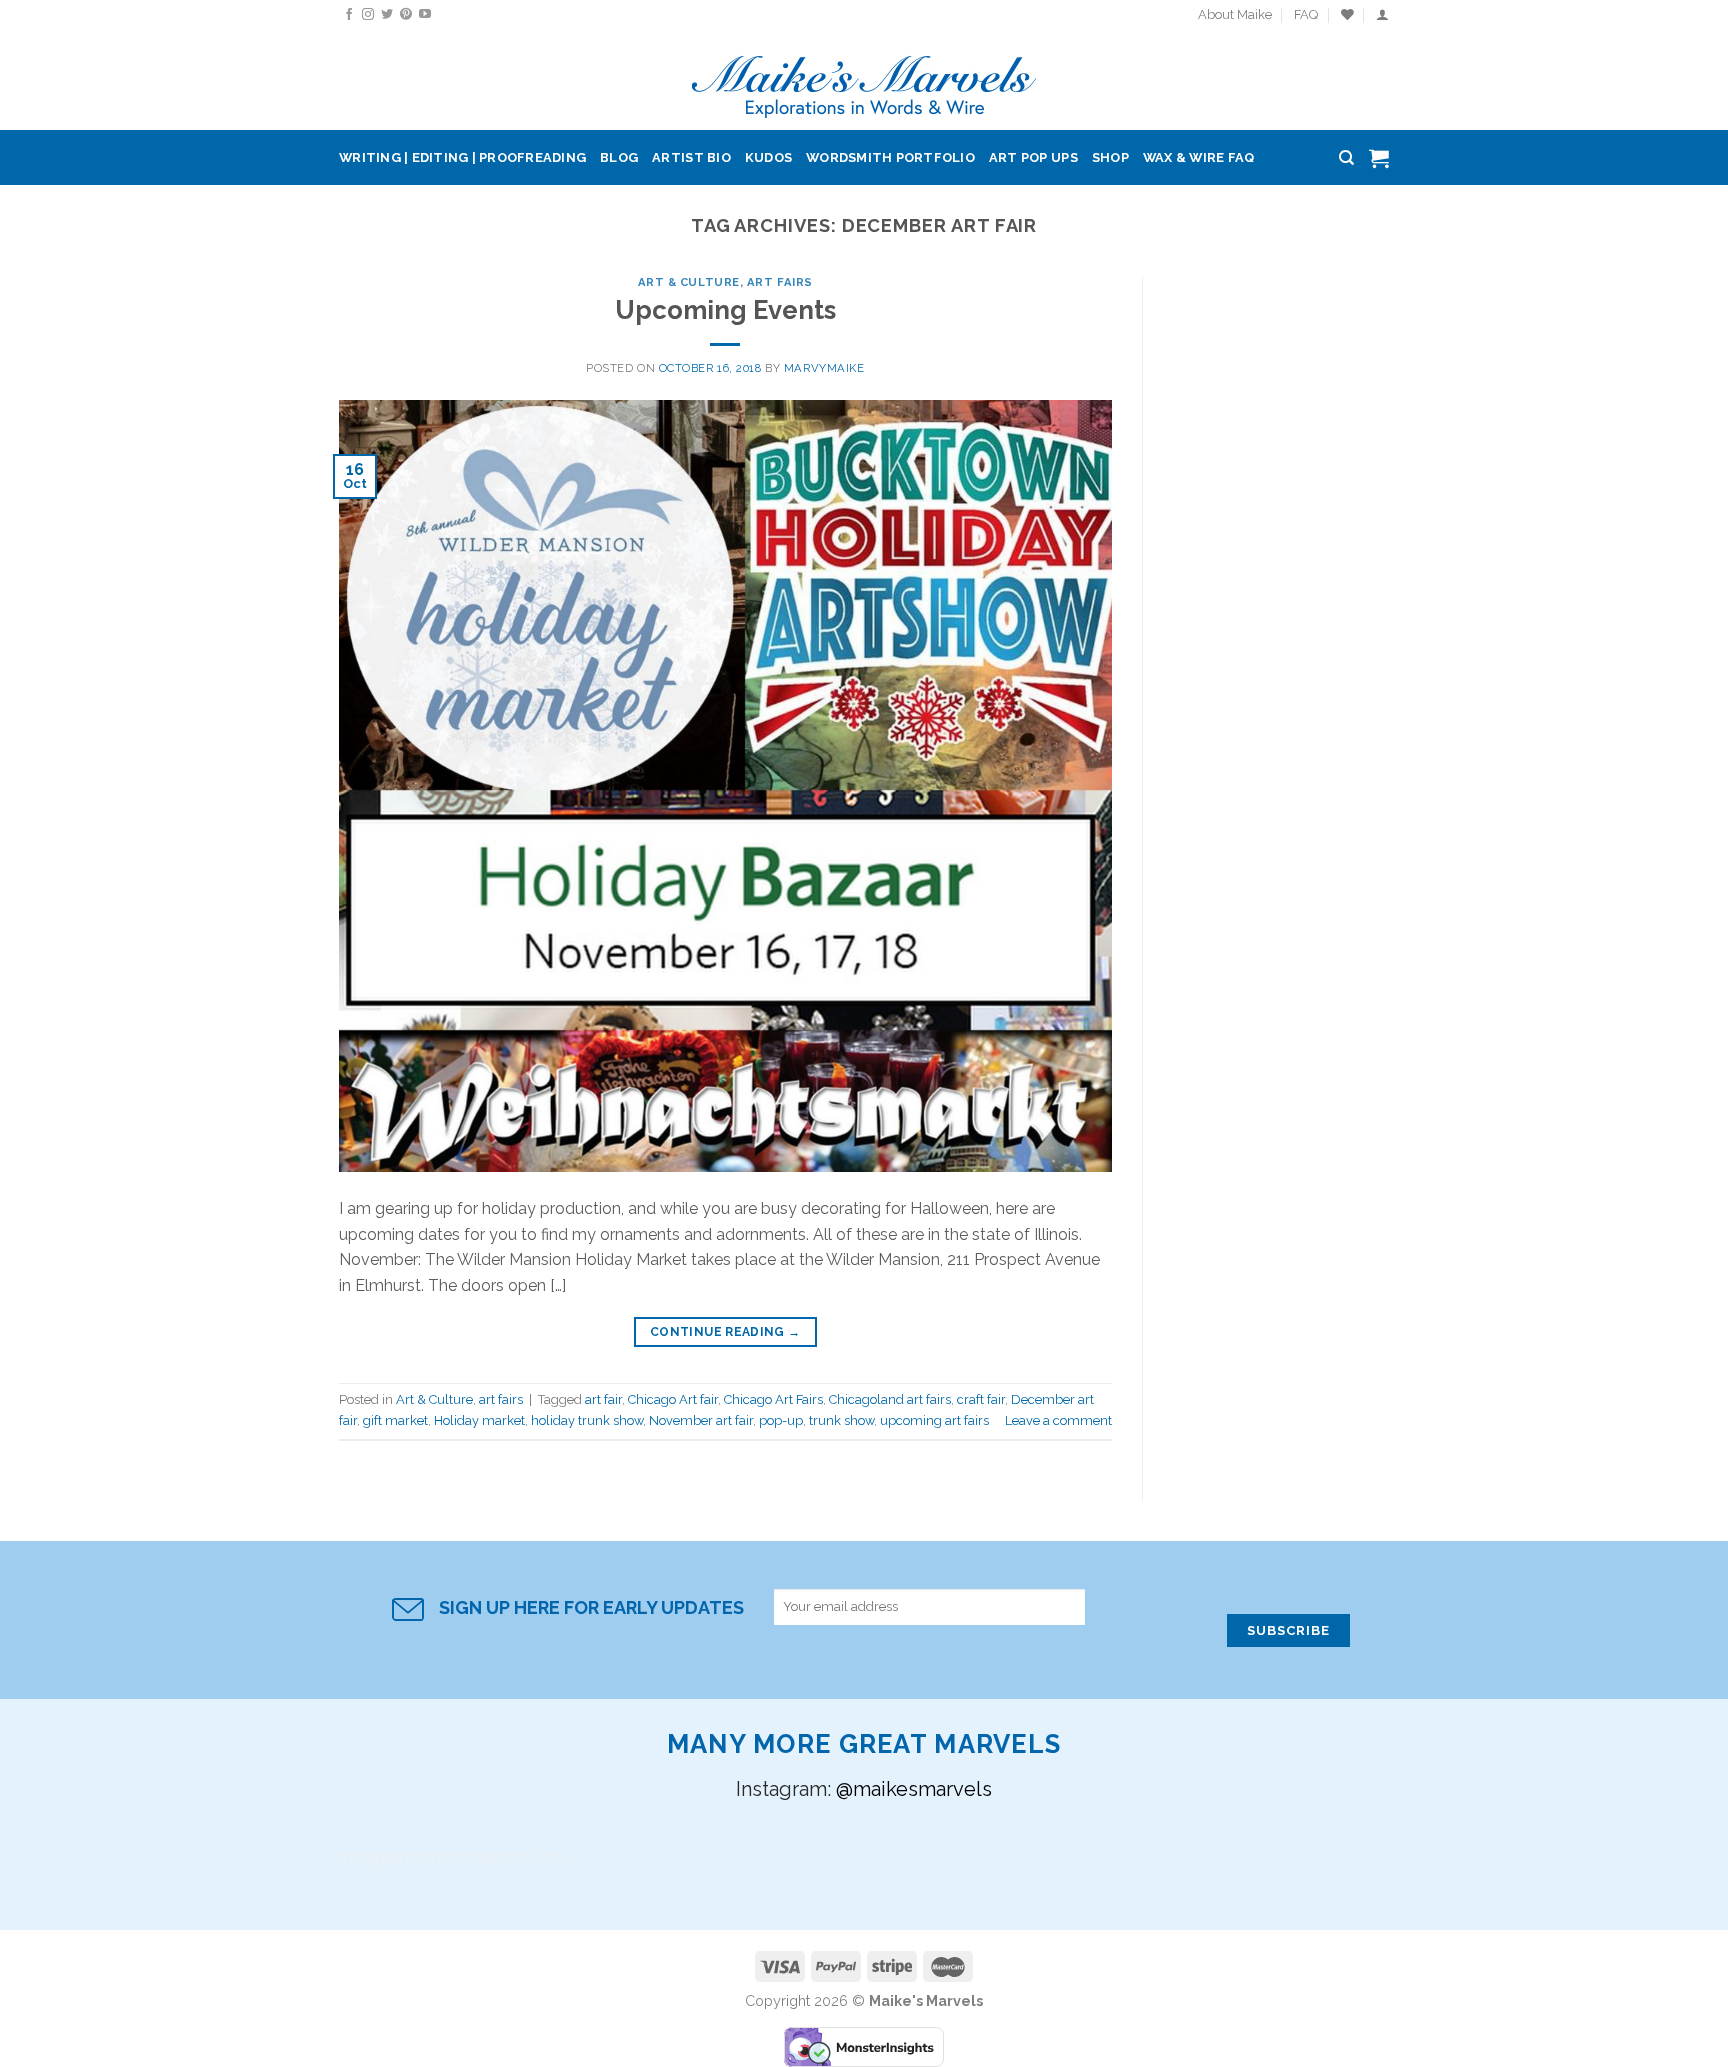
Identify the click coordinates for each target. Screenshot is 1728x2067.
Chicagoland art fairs (890, 1399)
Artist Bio (691, 157)
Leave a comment (1058, 1420)
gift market (395, 1420)
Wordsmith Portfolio (890, 157)
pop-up (781, 1420)
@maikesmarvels (914, 1789)
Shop (1110, 157)
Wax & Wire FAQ (1199, 157)
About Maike (1235, 14)
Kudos (768, 157)
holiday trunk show (587, 1420)
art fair (603, 1399)
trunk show (841, 1420)
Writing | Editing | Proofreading (462, 157)
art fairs (780, 282)
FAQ (1306, 14)
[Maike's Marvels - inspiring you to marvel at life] (864, 80)
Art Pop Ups (1033, 157)
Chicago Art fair (673, 1399)
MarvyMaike (824, 368)
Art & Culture (689, 282)
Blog (619, 157)
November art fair (701, 1420)
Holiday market (479, 1420)
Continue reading (725, 1332)
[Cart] (1379, 158)
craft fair (981, 1399)
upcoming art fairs (934, 1420)
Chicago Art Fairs (773, 1399)
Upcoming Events (725, 310)
